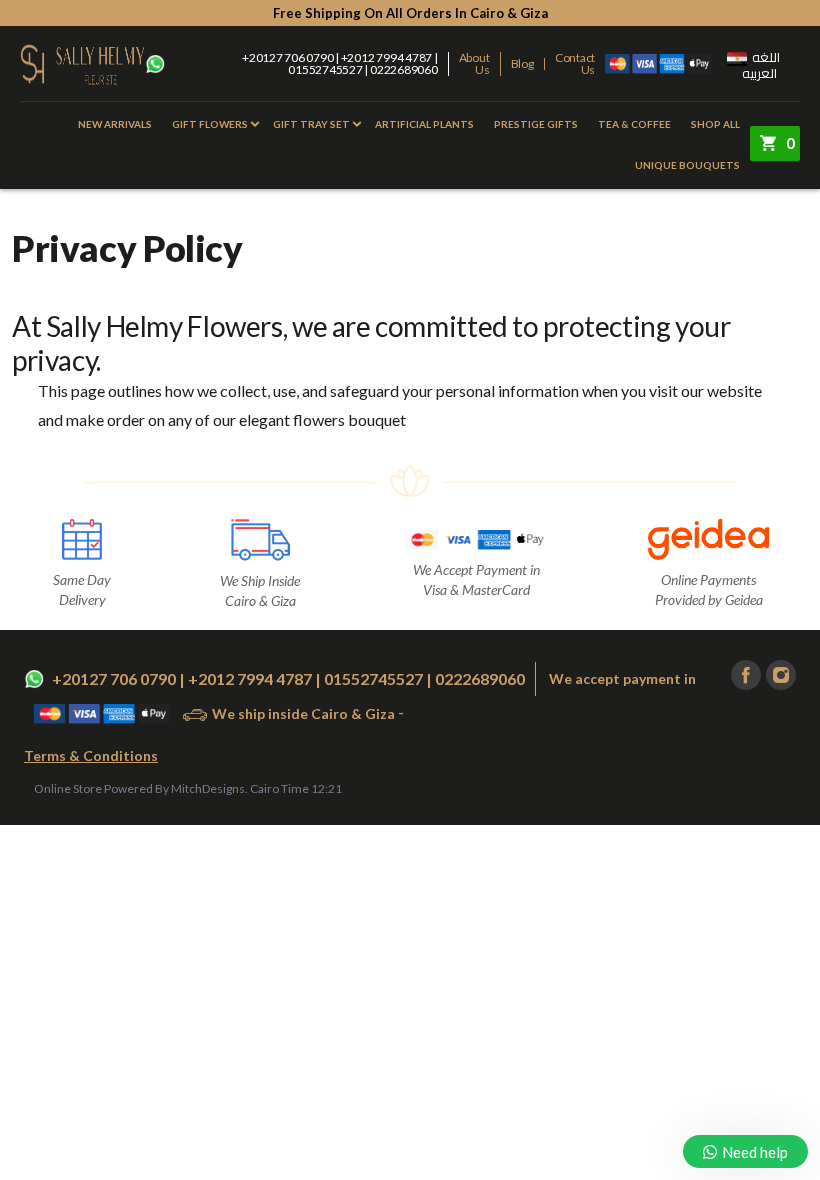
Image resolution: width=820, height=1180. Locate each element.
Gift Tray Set (311, 124)
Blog (522, 64)
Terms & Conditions (91, 755)
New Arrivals (115, 124)
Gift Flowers (210, 124)
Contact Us (575, 64)
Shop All (715, 124)
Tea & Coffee (634, 124)
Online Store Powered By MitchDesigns (139, 788)
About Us (474, 64)
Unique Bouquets (687, 165)
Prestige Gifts (536, 124)
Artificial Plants (424, 124)
